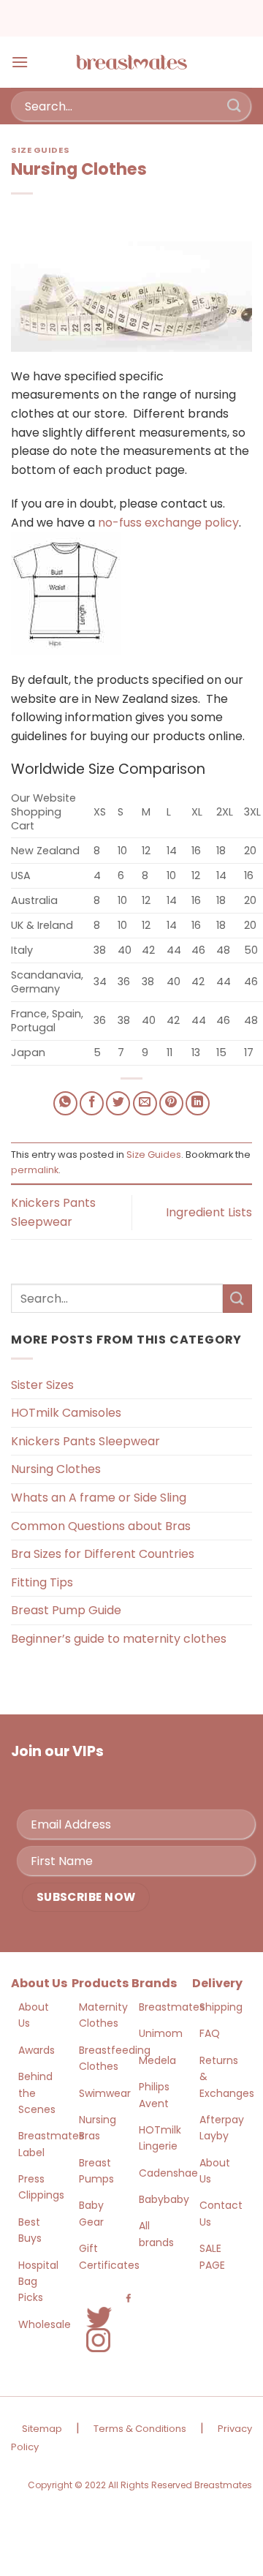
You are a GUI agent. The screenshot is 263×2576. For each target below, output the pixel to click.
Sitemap (42, 2429)
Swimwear (105, 2093)
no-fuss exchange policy (168, 523)
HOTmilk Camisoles (66, 1413)
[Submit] (235, 106)
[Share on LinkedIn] (198, 1103)
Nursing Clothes (56, 1469)
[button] (20, 62)
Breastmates (172, 2007)
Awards (37, 2050)
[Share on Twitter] (118, 1103)
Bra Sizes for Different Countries (103, 1554)
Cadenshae (168, 2173)
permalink (35, 1170)
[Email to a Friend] (145, 1103)
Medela (157, 2060)
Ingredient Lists (209, 1212)
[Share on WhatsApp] (65, 1103)
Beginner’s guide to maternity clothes (119, 1639)
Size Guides (40, 150)
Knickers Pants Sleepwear (85, 1441)
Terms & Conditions (140, 2429)
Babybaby (164, 2199)
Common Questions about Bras (101, 1526)
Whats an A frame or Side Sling (99, 1498)
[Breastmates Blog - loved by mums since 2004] (131, 62)
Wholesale (45, 2324)
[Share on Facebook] (92, 1103)
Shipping (221, 2007)
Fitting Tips (42, 1582)
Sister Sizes (42, 1385)
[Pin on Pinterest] (171, 1103)
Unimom (161, 2033)
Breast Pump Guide (66, 1610)
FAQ (210, 2033)
